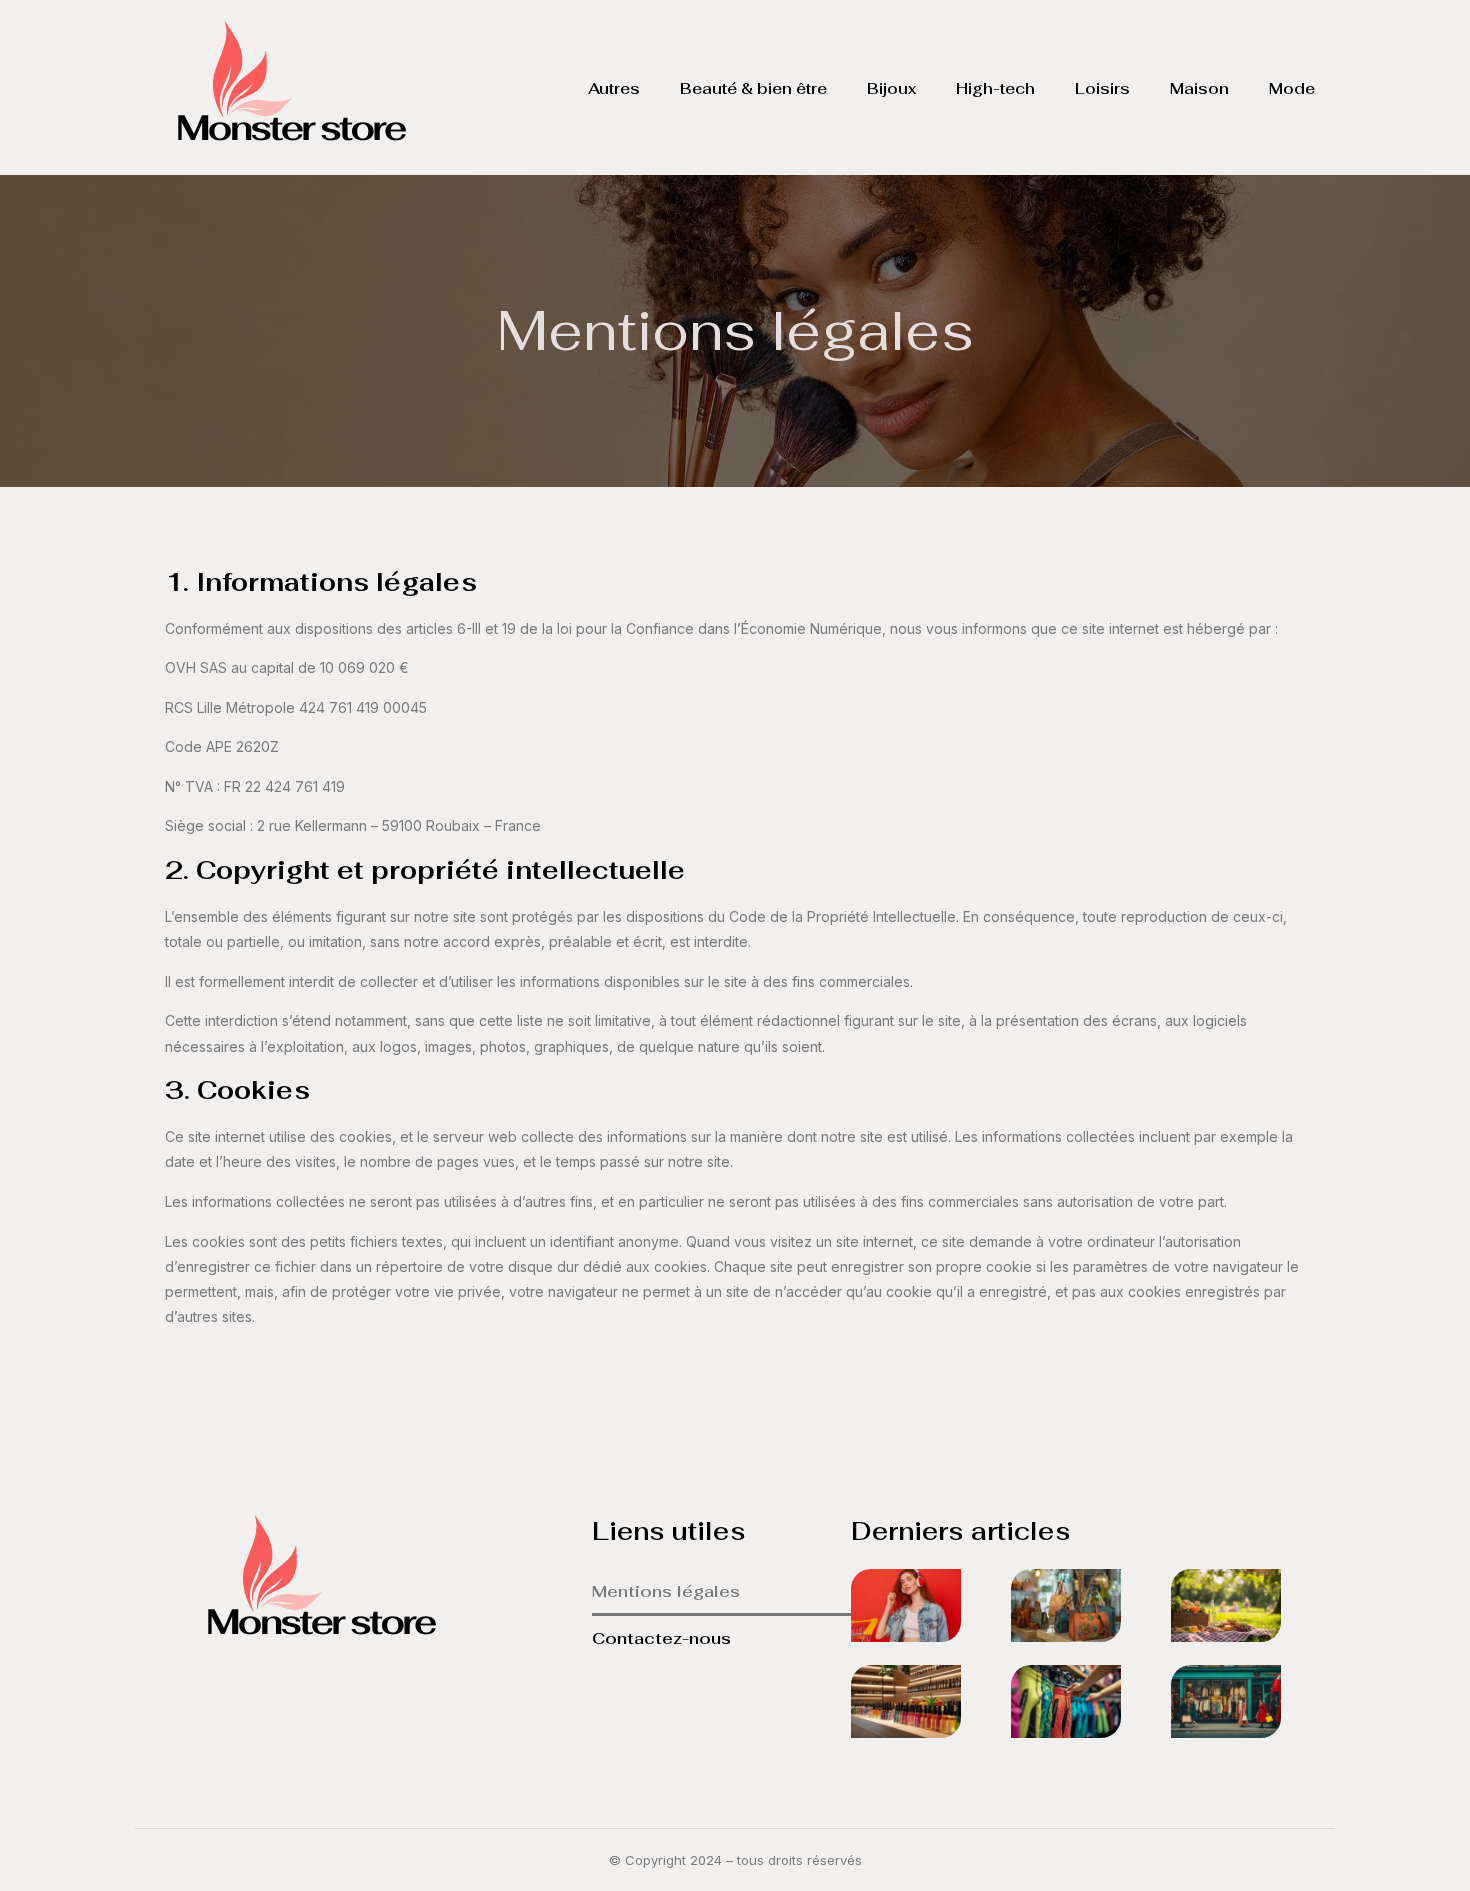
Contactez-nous (661, 1638)
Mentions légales (666, 1591)
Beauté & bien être (753, 88)
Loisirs (1102, 88)
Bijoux (891, 88)
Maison (1199, 88)
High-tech (995, 88)
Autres (614, 88)
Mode (1292, 88)
